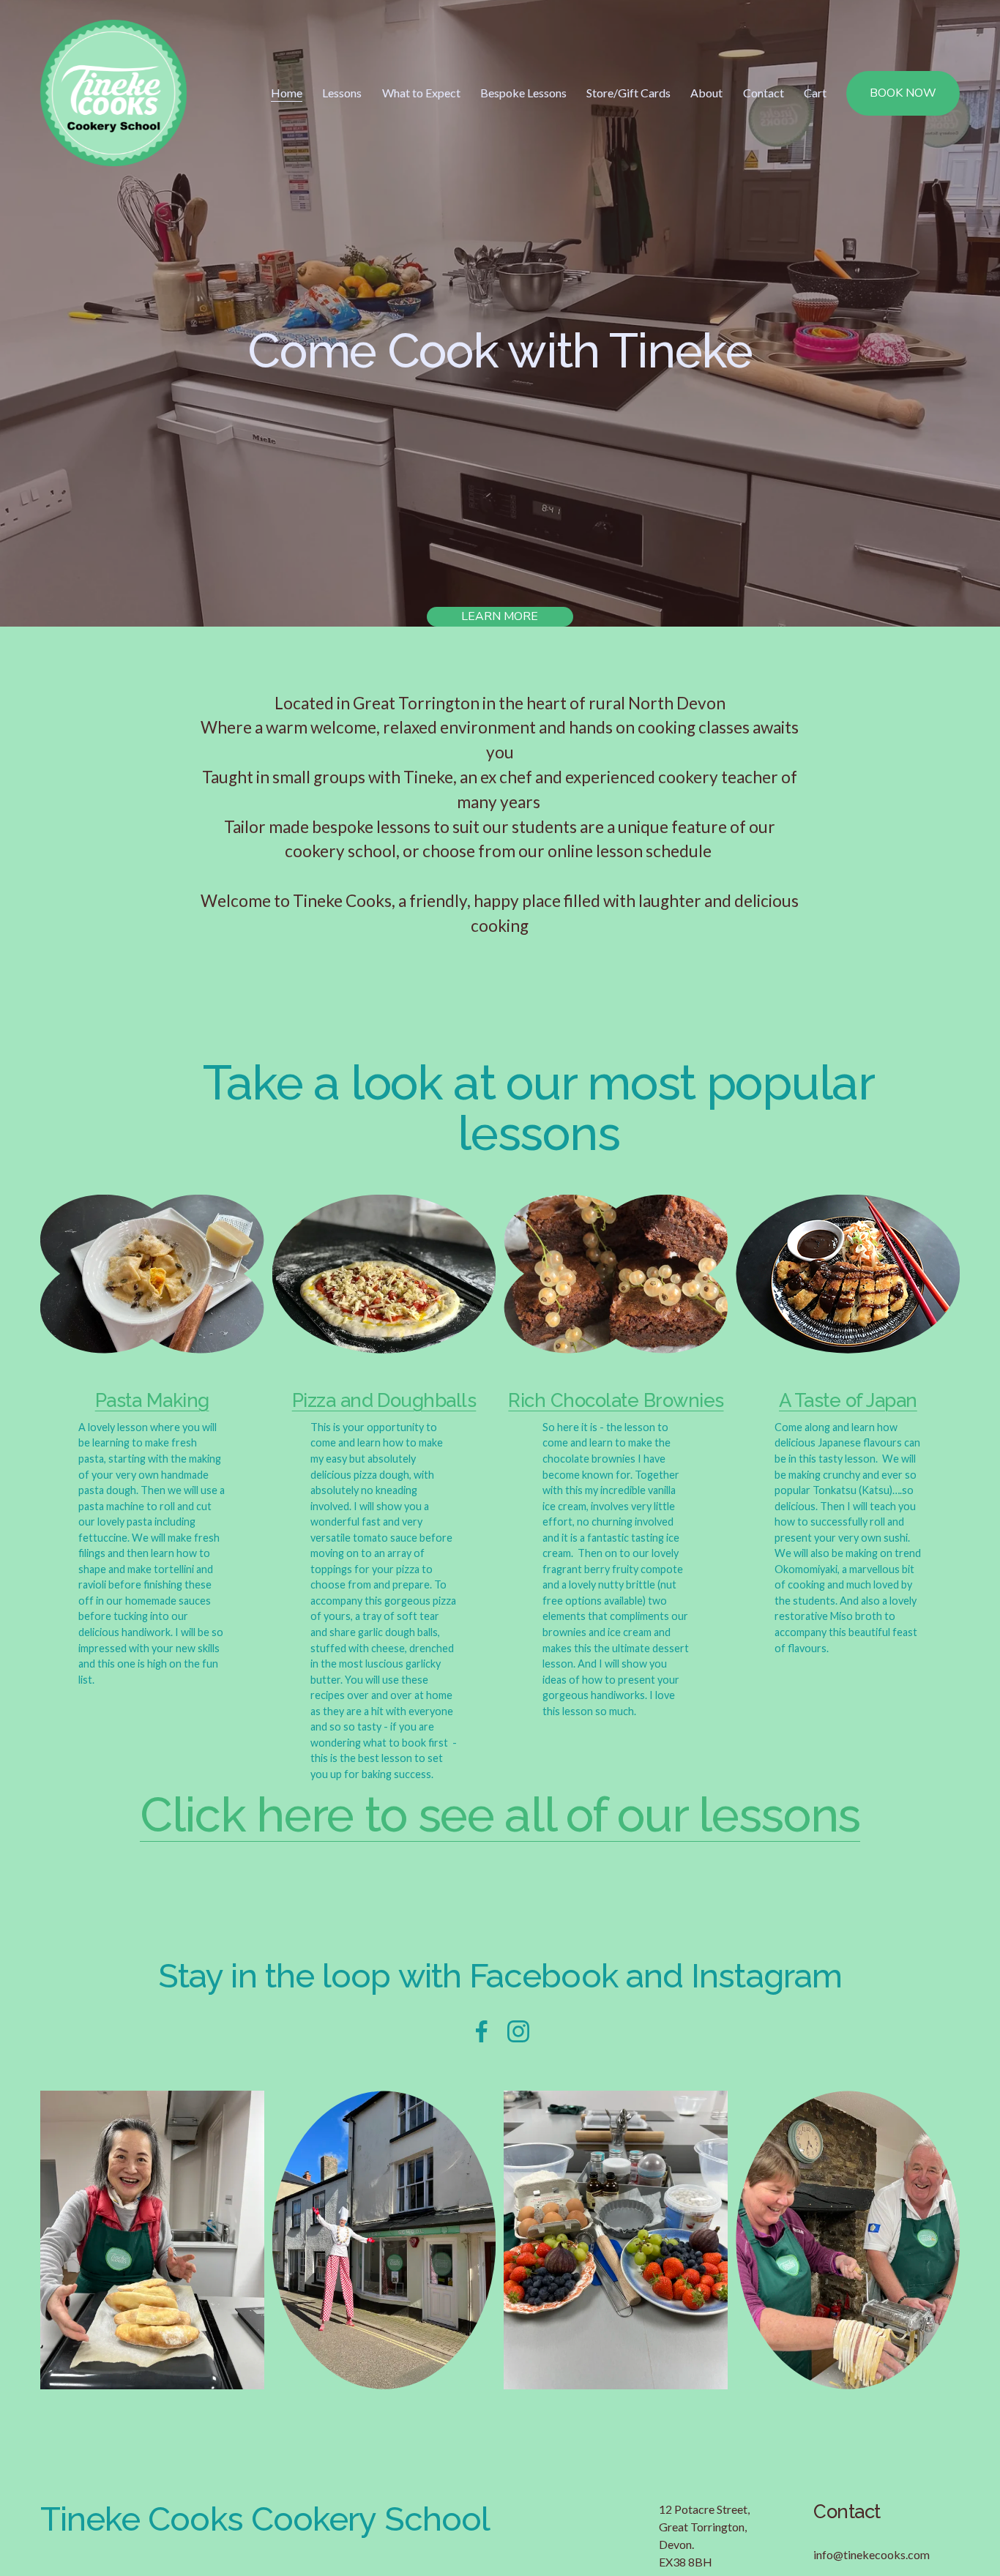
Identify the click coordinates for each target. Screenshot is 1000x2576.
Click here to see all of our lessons (500, 1815)
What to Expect (421, 93)
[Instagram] (518, 2031)
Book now (903, 93)
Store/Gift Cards (628, 93)
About (706, 93)
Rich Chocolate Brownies (616, 1400)
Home (287, 93)
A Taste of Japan (848, 1400)
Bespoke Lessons (523, 93)
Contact (764, 93)
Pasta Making (152, 1400)
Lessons (342, 93)
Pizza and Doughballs (384, 1400)
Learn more (500, 616)
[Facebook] (482, 2031)
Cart (815, 93)
